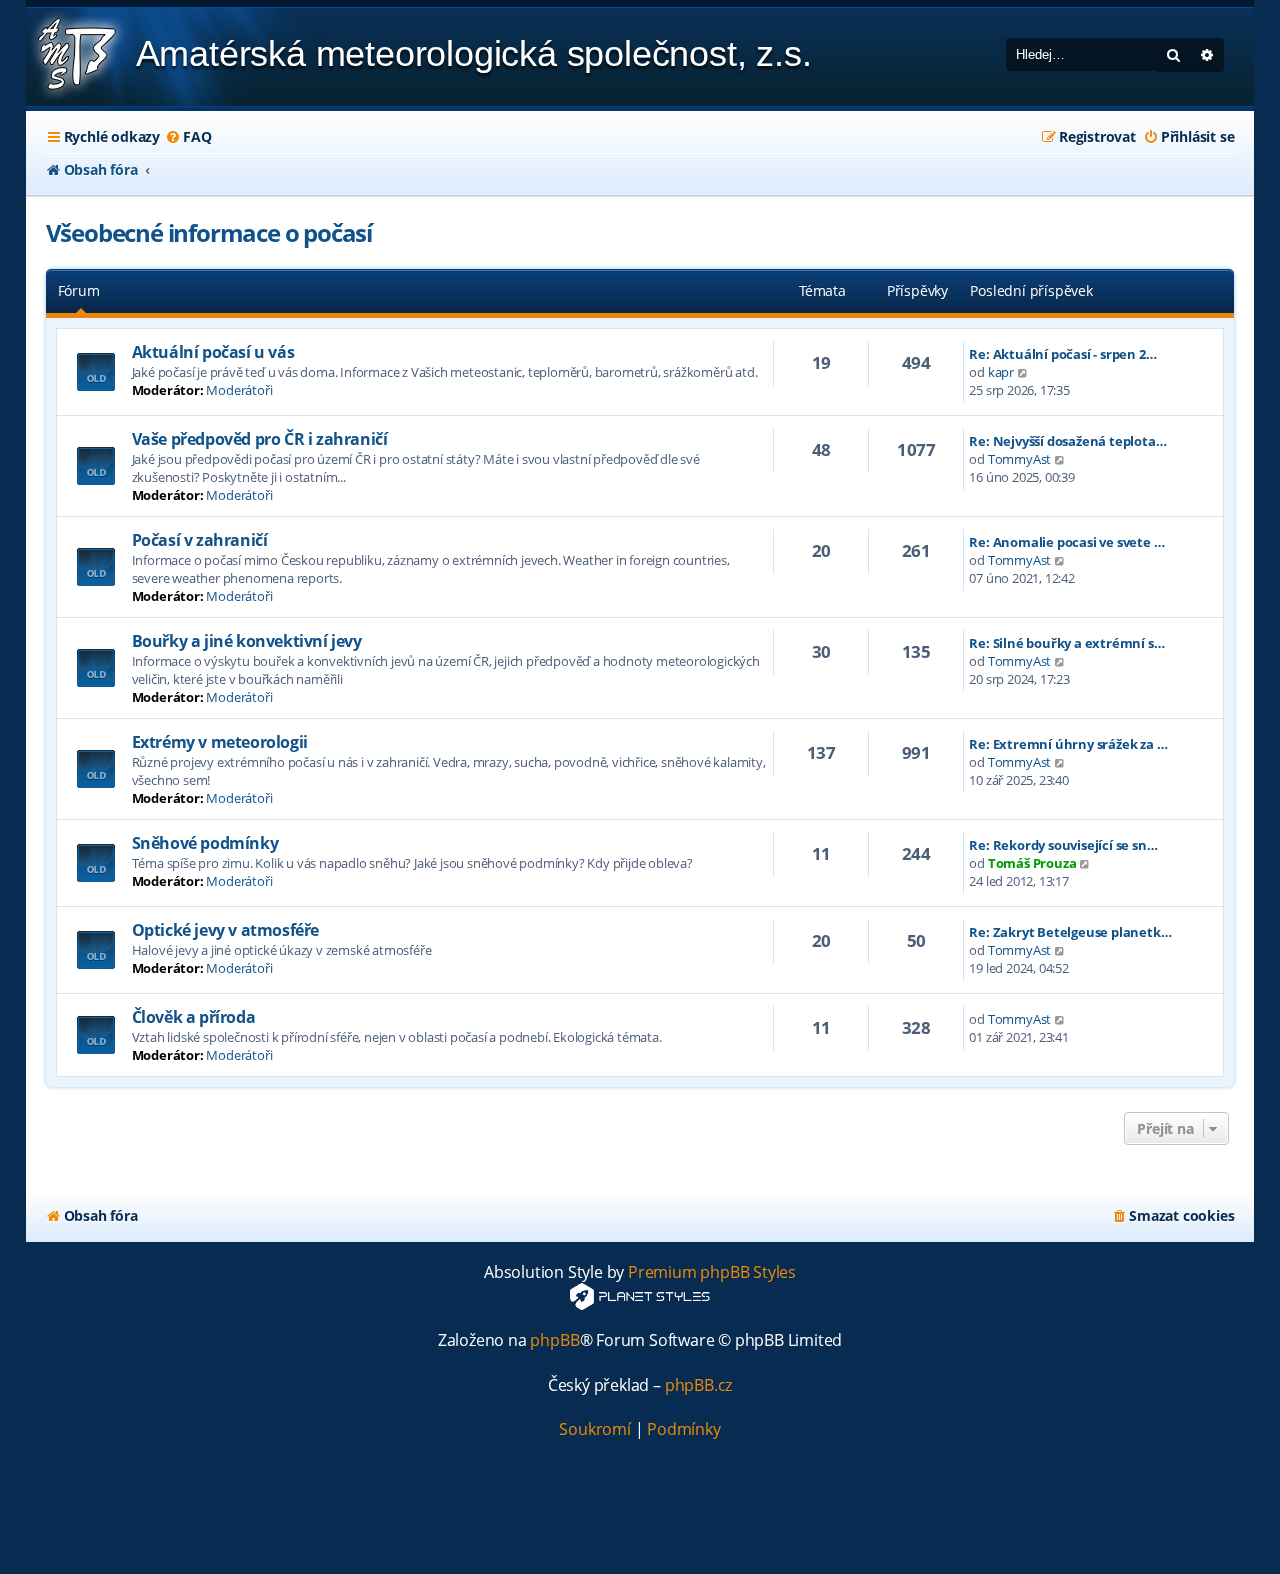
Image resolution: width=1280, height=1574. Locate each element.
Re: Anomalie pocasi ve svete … (1066, 542)
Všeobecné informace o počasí (209, 232)
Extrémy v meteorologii (220, 742)
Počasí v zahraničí (200, 540)
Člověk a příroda (194, 1017)
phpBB (554, 1340)
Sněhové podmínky (205, 843)
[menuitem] (188, 137)
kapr (1001, 372)
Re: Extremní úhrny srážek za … (1068, 744)
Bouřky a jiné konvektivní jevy (247, 641)
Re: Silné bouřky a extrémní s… (1066, 643)
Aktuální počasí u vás (213, 352)
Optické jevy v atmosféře (225, 930)
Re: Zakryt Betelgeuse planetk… (1070, 932)
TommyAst (1019, 459)
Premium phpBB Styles (712, 1272)
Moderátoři (239, 390)
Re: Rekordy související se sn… (1063, 845)
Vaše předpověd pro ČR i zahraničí (260, 439)
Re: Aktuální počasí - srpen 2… (1062, 354)
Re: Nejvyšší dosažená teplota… (1067, 441)
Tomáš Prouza (1032, 863)
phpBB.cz (698, 1385)
